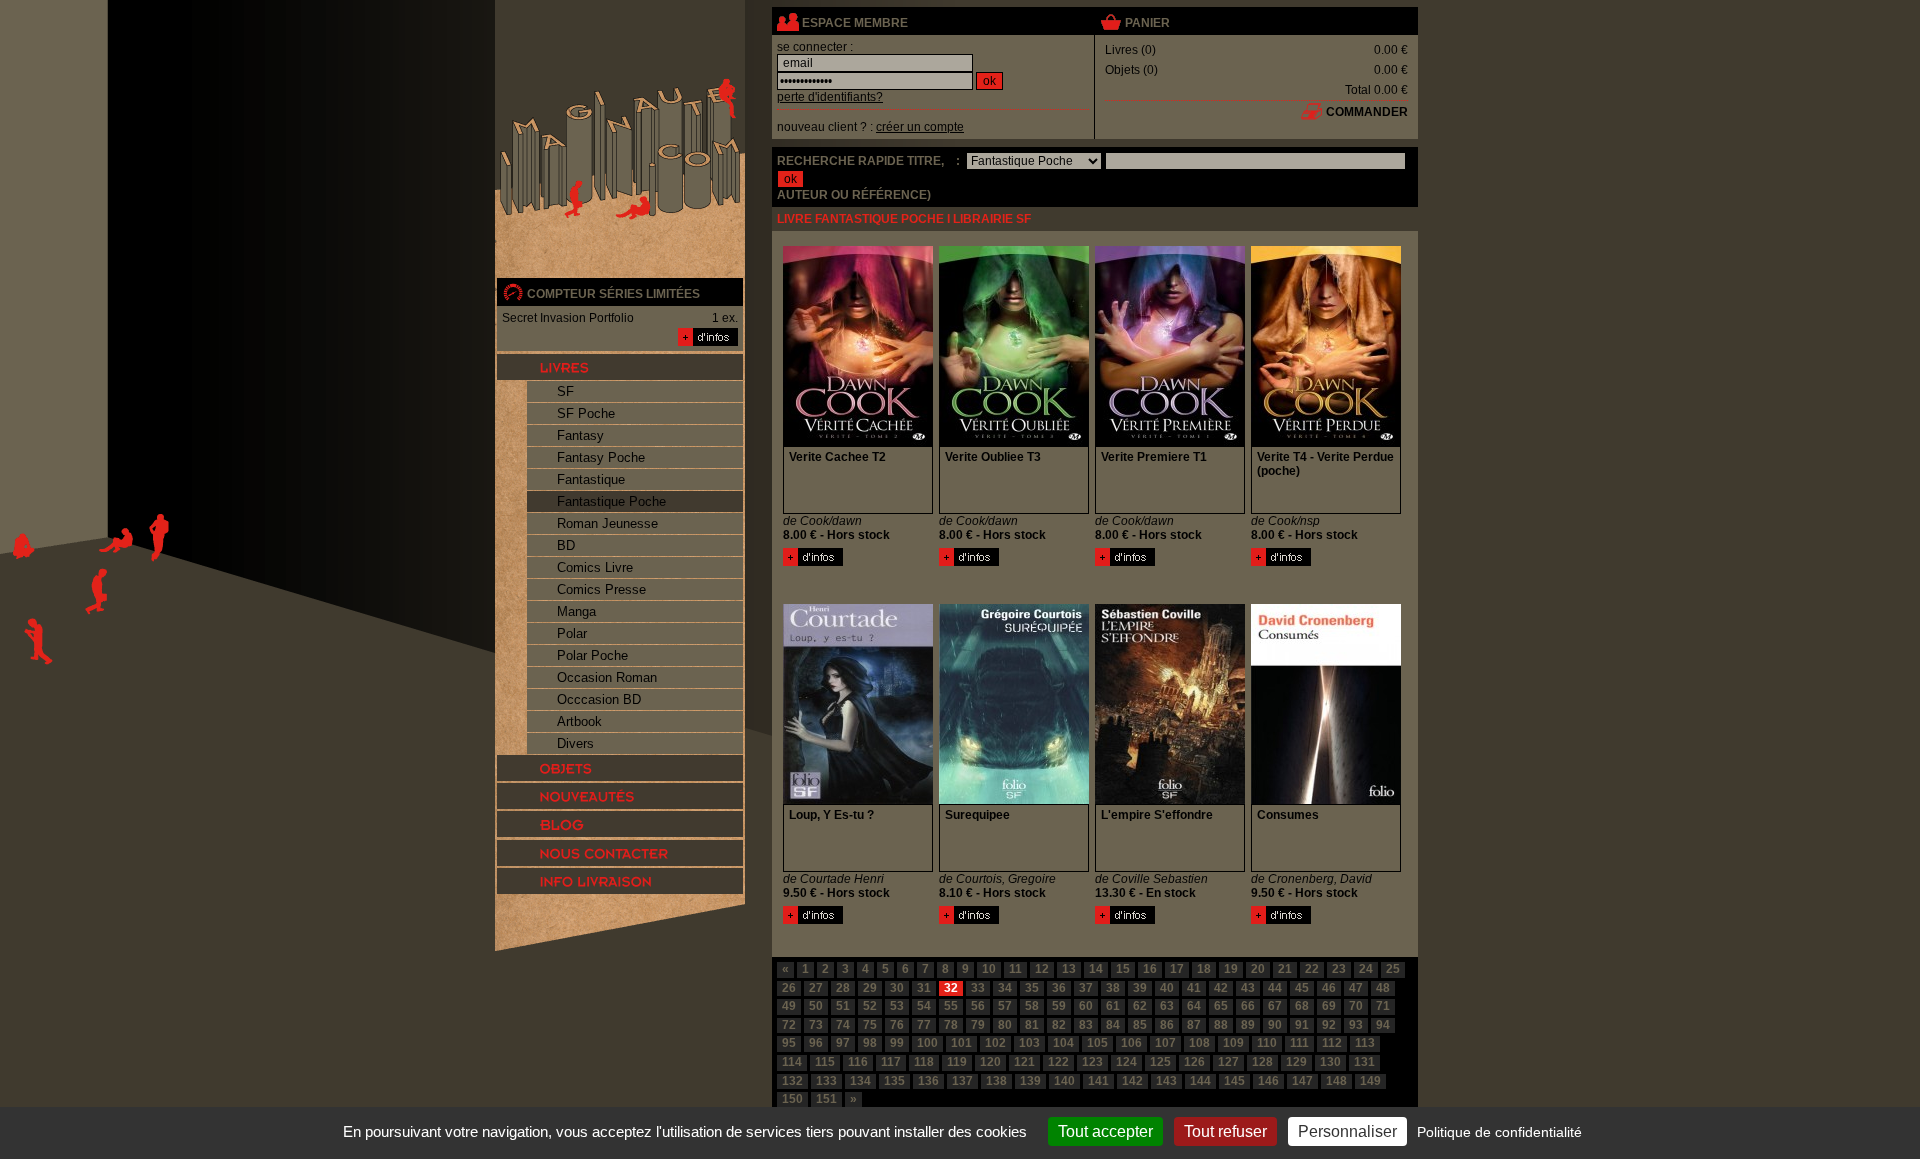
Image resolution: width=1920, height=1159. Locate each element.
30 (897, 988)
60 (1086, 1006)
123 (1092, 1062)
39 (1140, 988)
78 (951, 1025)
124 (1126, 1062)
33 (978, 988)
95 (789, 1043)
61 (1113, 1006)
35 (1032, 988)
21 (1285, 969)
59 (1059, 1006)
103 (1029, 1043)
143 (1166, 1081)
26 (789, 988)
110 (1267, 1043)
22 (1312, 969)
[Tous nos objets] (620, 768)
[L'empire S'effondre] (1125, 920)
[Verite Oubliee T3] (969, 562)
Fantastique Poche (611, 501)
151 (826, 1099)
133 (826, 1081)
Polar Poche (592, 655)
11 (1015, 969)
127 (1228, 1062)
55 (951, 1006)
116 (858, 1062)
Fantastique (591, 479)
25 (1393, 969)
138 (996, 1081)
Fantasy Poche (601, 457)
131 (1364, 1062)
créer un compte (920, 127)
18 (1204, 969)
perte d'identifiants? (830, 97)
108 (1199, 1043)
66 (1248, 1006)
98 (870, 1043)
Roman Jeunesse (607, 523)
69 (1329, 1006)
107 (1165, 1043)
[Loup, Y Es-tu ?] (813, 920)
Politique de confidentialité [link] (1499, 1132)
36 (1059, 988)
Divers (575, 743)
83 (1086, 1025)
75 (870, 1025)
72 (789, 1025)
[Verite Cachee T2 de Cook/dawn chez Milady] (858, 442)
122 (1058, 1062)
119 (957, 1062)
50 (816, 1006)
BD (566, 545)
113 (1365, 1043)
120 (990, 1062)
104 (1063, 1043)
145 (1234, 1081)
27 (816, 988)
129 (1296, 1062)
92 (1329, 1025)
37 (1086, 988)
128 (1262, 1062)
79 (978, 1025)
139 (1030, 1081)
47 (1356, 988)
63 (1167, 1006)
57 (1005, 1006)
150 (792, 1099)
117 (891, 1062)
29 (870, 988)
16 (1150, 969)
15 (1123, 969)
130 (1330, 1062)
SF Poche (586, 413)
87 (1194, 1025)
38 (1113, 988)
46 (1329, 988)
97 (843, 1043)
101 (961, 1043)
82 (1059, 1025)
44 (1275, 988)
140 (1064, 1081)
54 (924, 1006)
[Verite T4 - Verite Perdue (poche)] (1281, 562)
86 (1167, 1025)
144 (1200, 1081)
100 (927, 1043)
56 (978, 1006)
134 (860, 1081)
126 (1194, 1062)
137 (962, 1081)
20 (1258, 969)
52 (870, 1006)
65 (1221, 1006)
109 (1233, 1043)
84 (1113, 1025)
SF (565, 391)
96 (816, 1043)
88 (1221, 1025)
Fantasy (580, 435)
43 (1248, 988)
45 (1302, 988)
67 (1275, 1006)
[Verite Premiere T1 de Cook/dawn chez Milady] (1170, 442)
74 (843, 1025)
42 (1221, 988)
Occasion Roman (607, 677)
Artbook (579, 721)
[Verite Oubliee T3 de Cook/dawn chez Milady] (1014, 442)
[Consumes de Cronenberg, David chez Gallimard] (1326, 800)
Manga (576, 611)
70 (1356, 1006)
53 (897, 1006)
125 (1160, 1062)
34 (1005, 988)
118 (924, 1062)
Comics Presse (601, 589)
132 (792, 1081)
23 (1339, 969)
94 (1383, 1025)
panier (1147, 23)
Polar (572, 633)
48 (1383, 988)
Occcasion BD (599, 699)
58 (1032, 1006)
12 (1042, 969)
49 (789, 1006)
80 (1005, 1025)
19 (1231, 969)
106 (1131, 1043)
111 (1299, 1043)
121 (1024, 1062)
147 (1302, 1081)
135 (894, 1081)
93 (1356, 1025)
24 (1366, 969)
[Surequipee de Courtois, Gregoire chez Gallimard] (1014, 800)
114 (792, 1062)
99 (897, 1043)
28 (843, 988)
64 (1194, 1006)
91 (1302, 1025)
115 (825, 1062)
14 (1096, 969)
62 (1140, 1006)
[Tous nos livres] (620, 367)
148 (1336, 1081)
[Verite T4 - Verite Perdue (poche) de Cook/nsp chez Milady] (1326, 442)
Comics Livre (595, 567)
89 (1248, 1025)
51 (843, 1006)
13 (1069, 969)
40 (1167, 988)
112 (1332, 1043)
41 (1194, 988)
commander (1367, 112)
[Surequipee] (969, 920)
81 (1032, 1025)
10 (989, 969)
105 (1097, 1043)
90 (1275, 1025)
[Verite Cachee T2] (813, 562)
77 (924, 1025)
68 (1302, 1006)
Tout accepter (1105, 1131)
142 (1132, 1081)
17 (1177, 969)
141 (1098, 1081)
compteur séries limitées (613, 294)
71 (1383, 1006)
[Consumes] (1281, 920)
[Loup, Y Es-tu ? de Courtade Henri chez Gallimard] (858, 800)
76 (897, 1025)
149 (1370, 1081)
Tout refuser (1225, 1131)
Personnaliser (1347, 1131)
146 (1268, 1081)
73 (816, 1025)
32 (951, 988)
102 (995, 1043)
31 (924, 988)
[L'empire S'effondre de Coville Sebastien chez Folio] (1170, 800)
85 (1140, 1025)
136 (928, 1081)
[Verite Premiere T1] (1125, 562)
